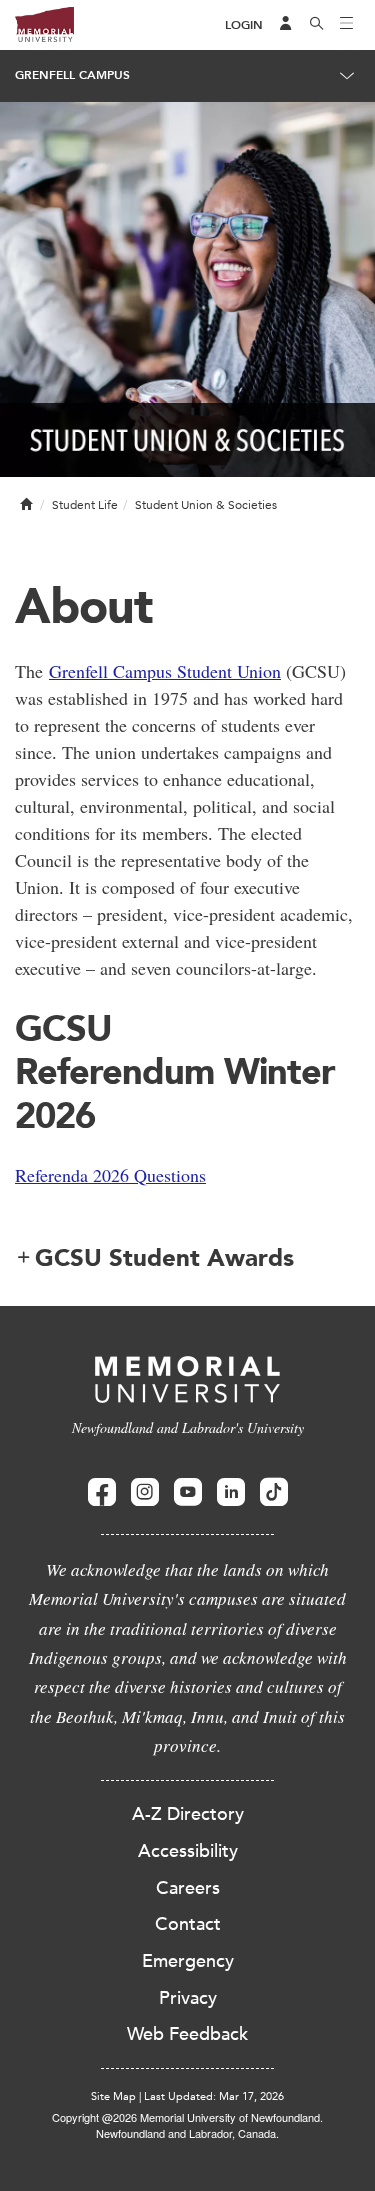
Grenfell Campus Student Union (165, 671)
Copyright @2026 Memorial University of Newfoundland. (187, 2117)
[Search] (317, 25)
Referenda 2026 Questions (110, 1175)
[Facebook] (102, 1492)
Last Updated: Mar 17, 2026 (214, 2096)
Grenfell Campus (72, 75)
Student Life (85, 505)
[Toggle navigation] (347, 25)
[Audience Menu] (286, 25)
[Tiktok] (274, 1492)
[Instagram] (145, 1492)
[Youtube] (188, 1492)
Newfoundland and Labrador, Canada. (187, 2133)
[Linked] (231, 1492)
